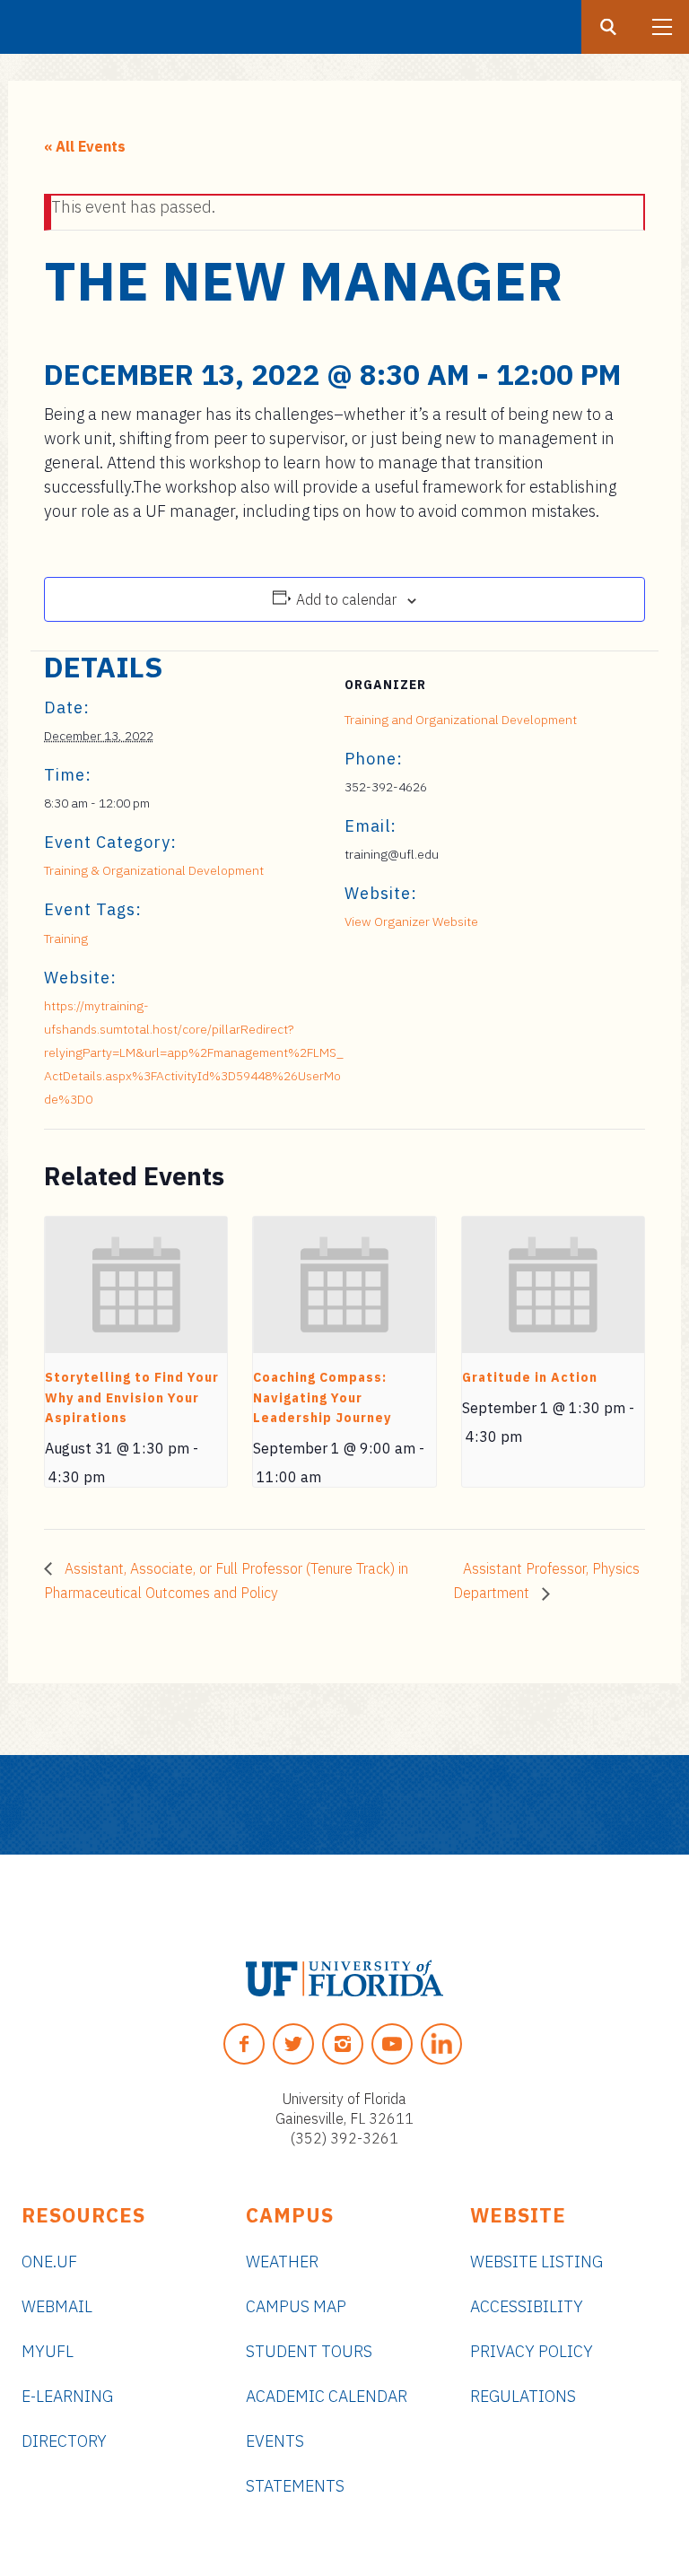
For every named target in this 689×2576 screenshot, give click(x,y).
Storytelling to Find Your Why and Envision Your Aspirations (132, 1397)
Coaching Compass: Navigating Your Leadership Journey (322, 1397)
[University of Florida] (344, 1978)
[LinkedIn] (441, 2044)
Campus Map (296, 2306)
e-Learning (67, 2396)
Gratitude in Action (530, 1377)
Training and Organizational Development (461, 720)
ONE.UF (49, 2262)
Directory (64, 2441)
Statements (295, 2486)
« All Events (85, 146)
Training (66, 939)
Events (275, 2441)
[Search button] (608, 27)
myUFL (48, 2351)
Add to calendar (346, 599)
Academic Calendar (327, 2396)
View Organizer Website (411, 921)
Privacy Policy (532, 2351)
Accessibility (527, 2306)
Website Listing (536, 2262)
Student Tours (309, 2351)
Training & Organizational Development (154, 870)
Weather (282, 2262)
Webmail (57, 2306)
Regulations (523, 2396)
